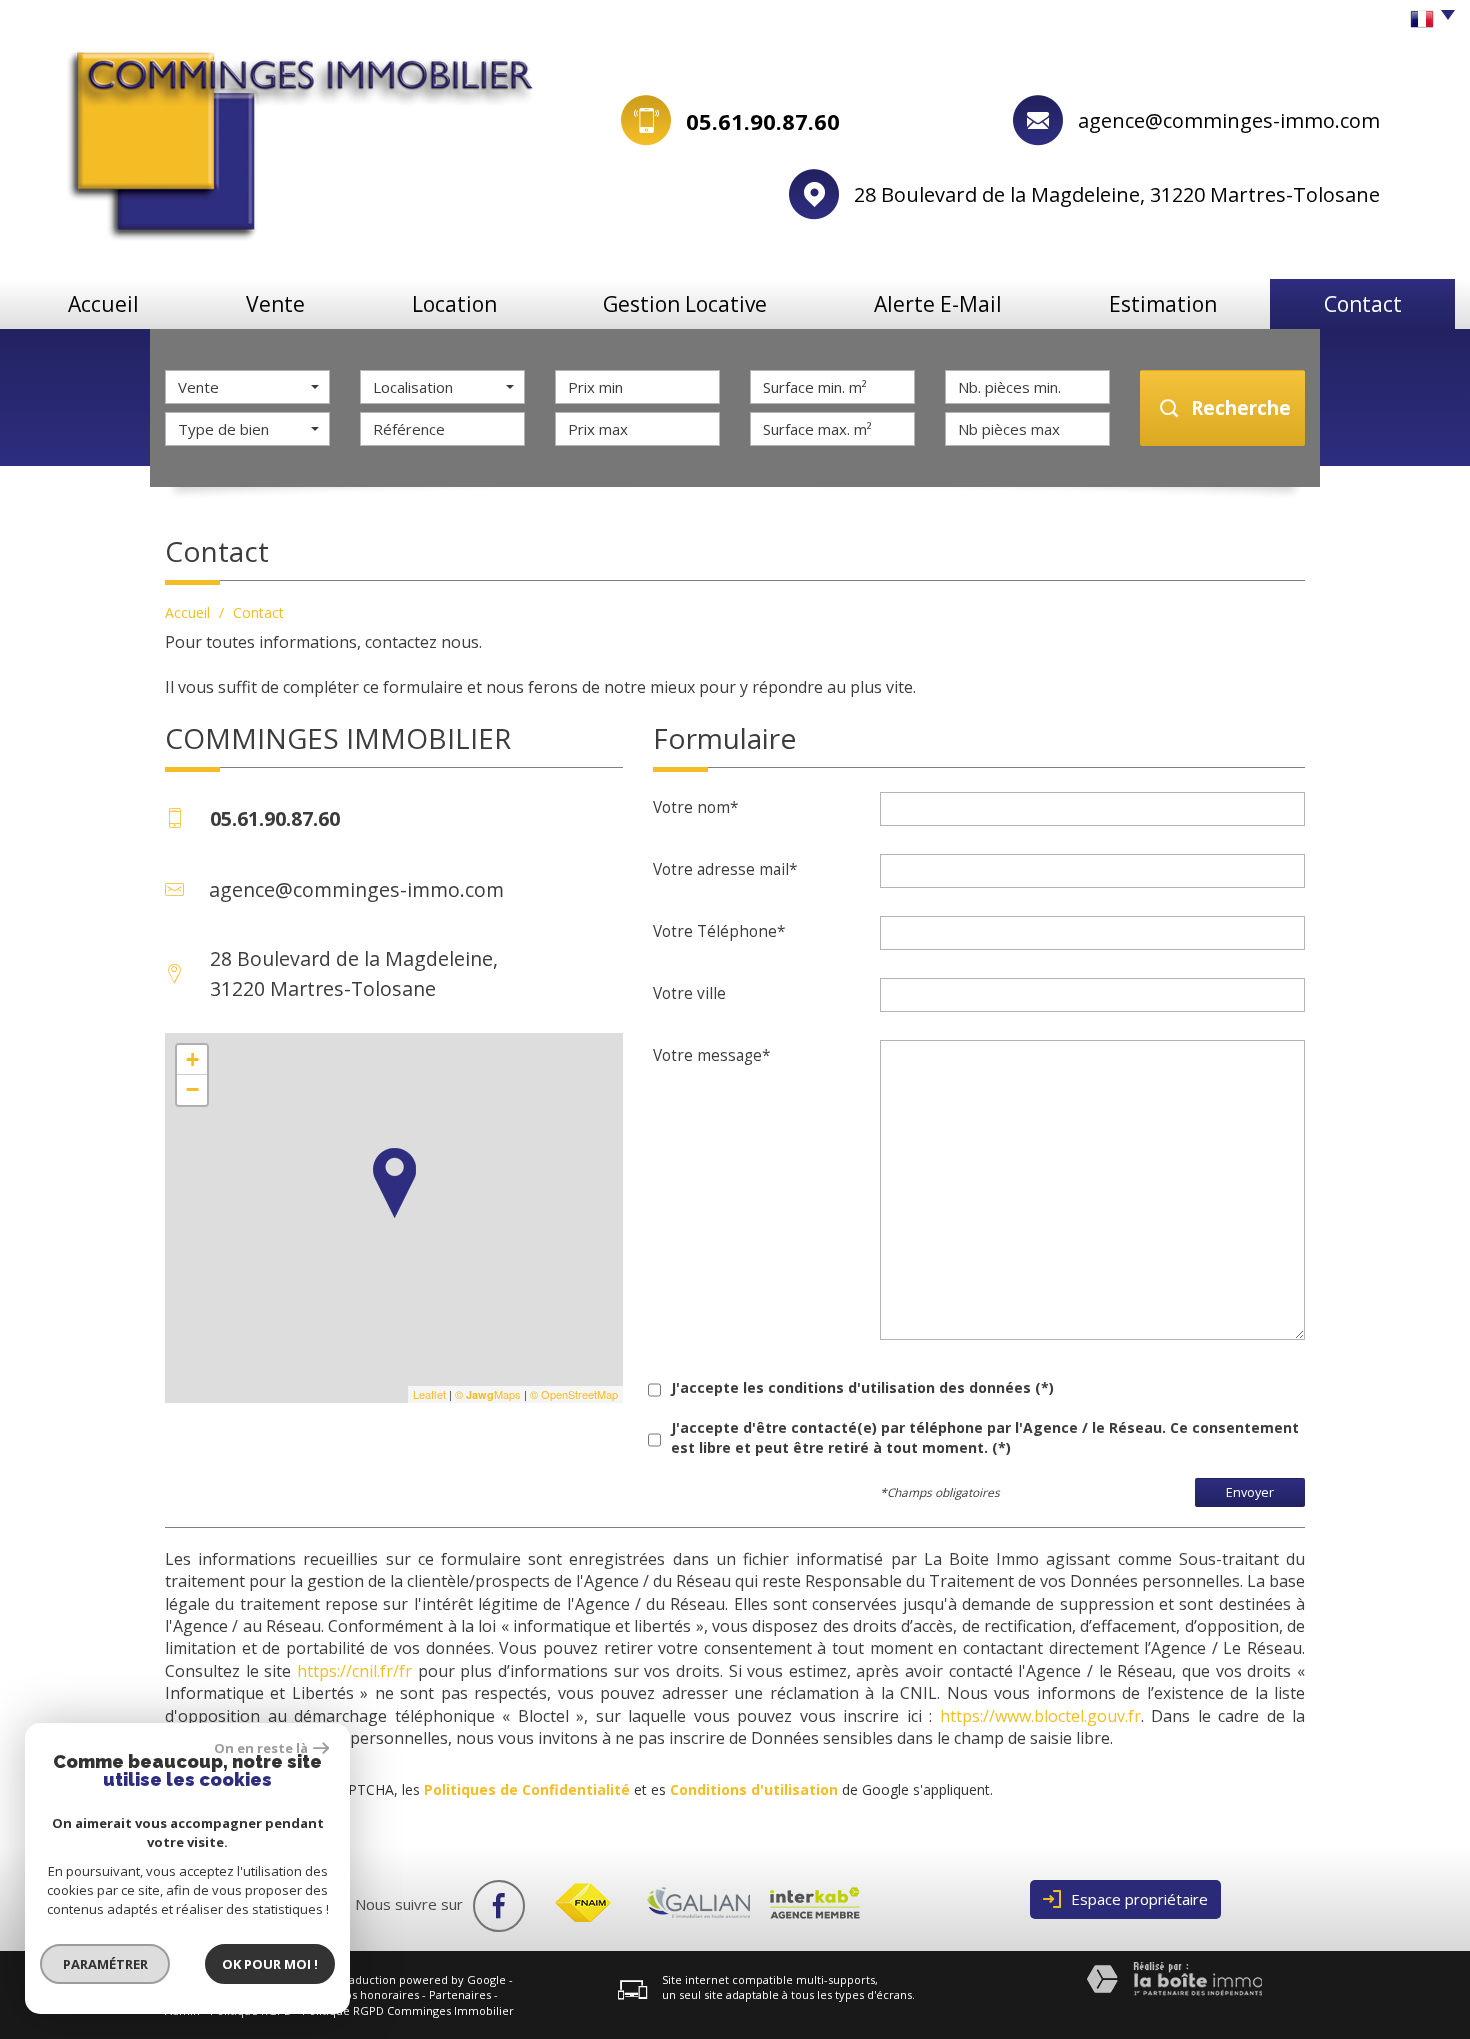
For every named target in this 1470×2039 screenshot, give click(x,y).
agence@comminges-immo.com (1229, 120)
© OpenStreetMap (574, 1394)
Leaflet (429, 1394)
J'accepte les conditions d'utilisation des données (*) (862, 1387)
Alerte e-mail (938, 304)
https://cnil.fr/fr (354, 1671)
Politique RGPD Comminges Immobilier (408, 2010)
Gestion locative (685, 304)
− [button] (192, 1089)
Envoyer (1250, 1492)
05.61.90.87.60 (763, 121)
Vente (275, 304)
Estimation (1163, 304)
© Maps (488, 1394)
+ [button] (192, 1059)
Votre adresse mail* (725, 869)
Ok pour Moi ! (270, 1964)
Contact (1363, 304)
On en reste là (261, 1748)
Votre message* (711, 1055)
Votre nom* (695, 807)
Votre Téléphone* (719, 931)
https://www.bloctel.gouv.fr (1040, 1716)
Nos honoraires (378, 1994)
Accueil (103, 304)
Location (454, 304)
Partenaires (460, 1994)
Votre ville (689, 993)
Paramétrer (105, 1964)
